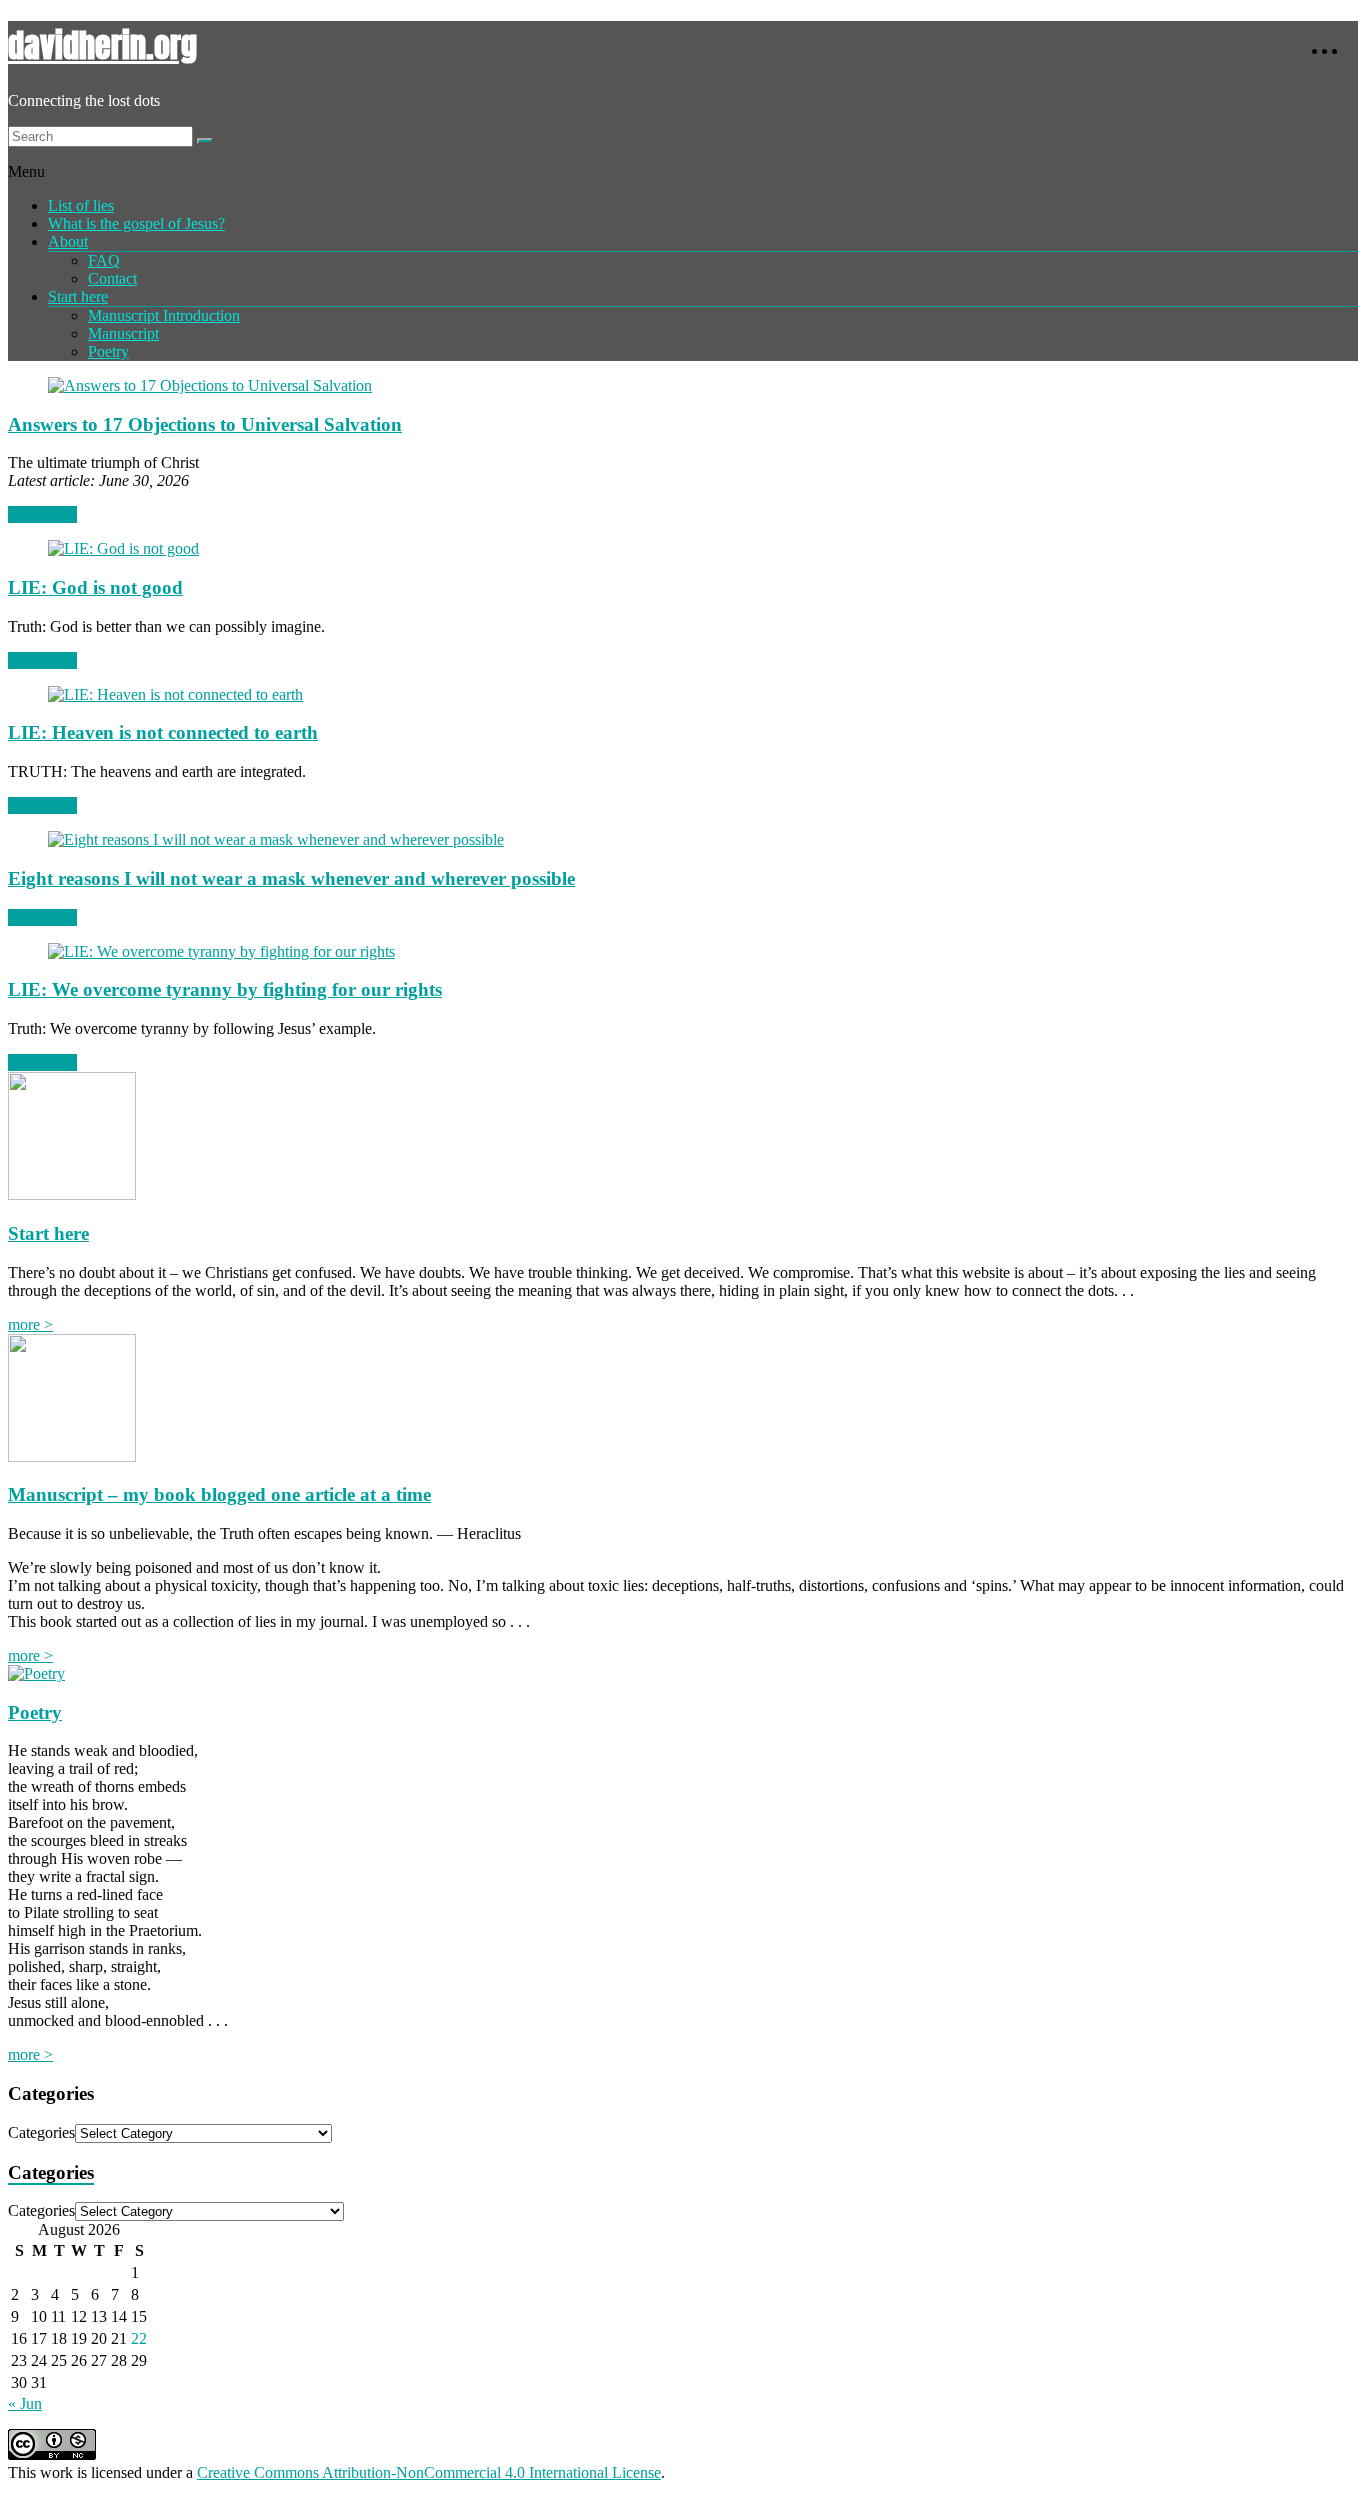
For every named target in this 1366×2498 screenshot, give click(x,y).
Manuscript (123, 333)
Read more (42, 514)
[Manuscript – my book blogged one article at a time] (72, 1456)
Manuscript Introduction (164, 315)
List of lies (81, 205)
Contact (112, 278)
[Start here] (72, 1194)
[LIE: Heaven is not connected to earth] (175, 694)
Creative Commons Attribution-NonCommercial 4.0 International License (429, 2472)
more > (30, 1324)
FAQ (104, 260)
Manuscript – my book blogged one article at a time (219, 1494)
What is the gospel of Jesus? (136, 223)
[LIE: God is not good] (123, 548)
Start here (78, 296)
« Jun (25, 2403)
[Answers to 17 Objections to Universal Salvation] (210, 385)
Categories (41, 2132)
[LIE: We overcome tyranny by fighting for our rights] (221, 951)
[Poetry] (36, 1673)
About (68, 241)
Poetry (108, 351)
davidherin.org (102, 45)
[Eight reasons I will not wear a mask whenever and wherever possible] (276, 839)
